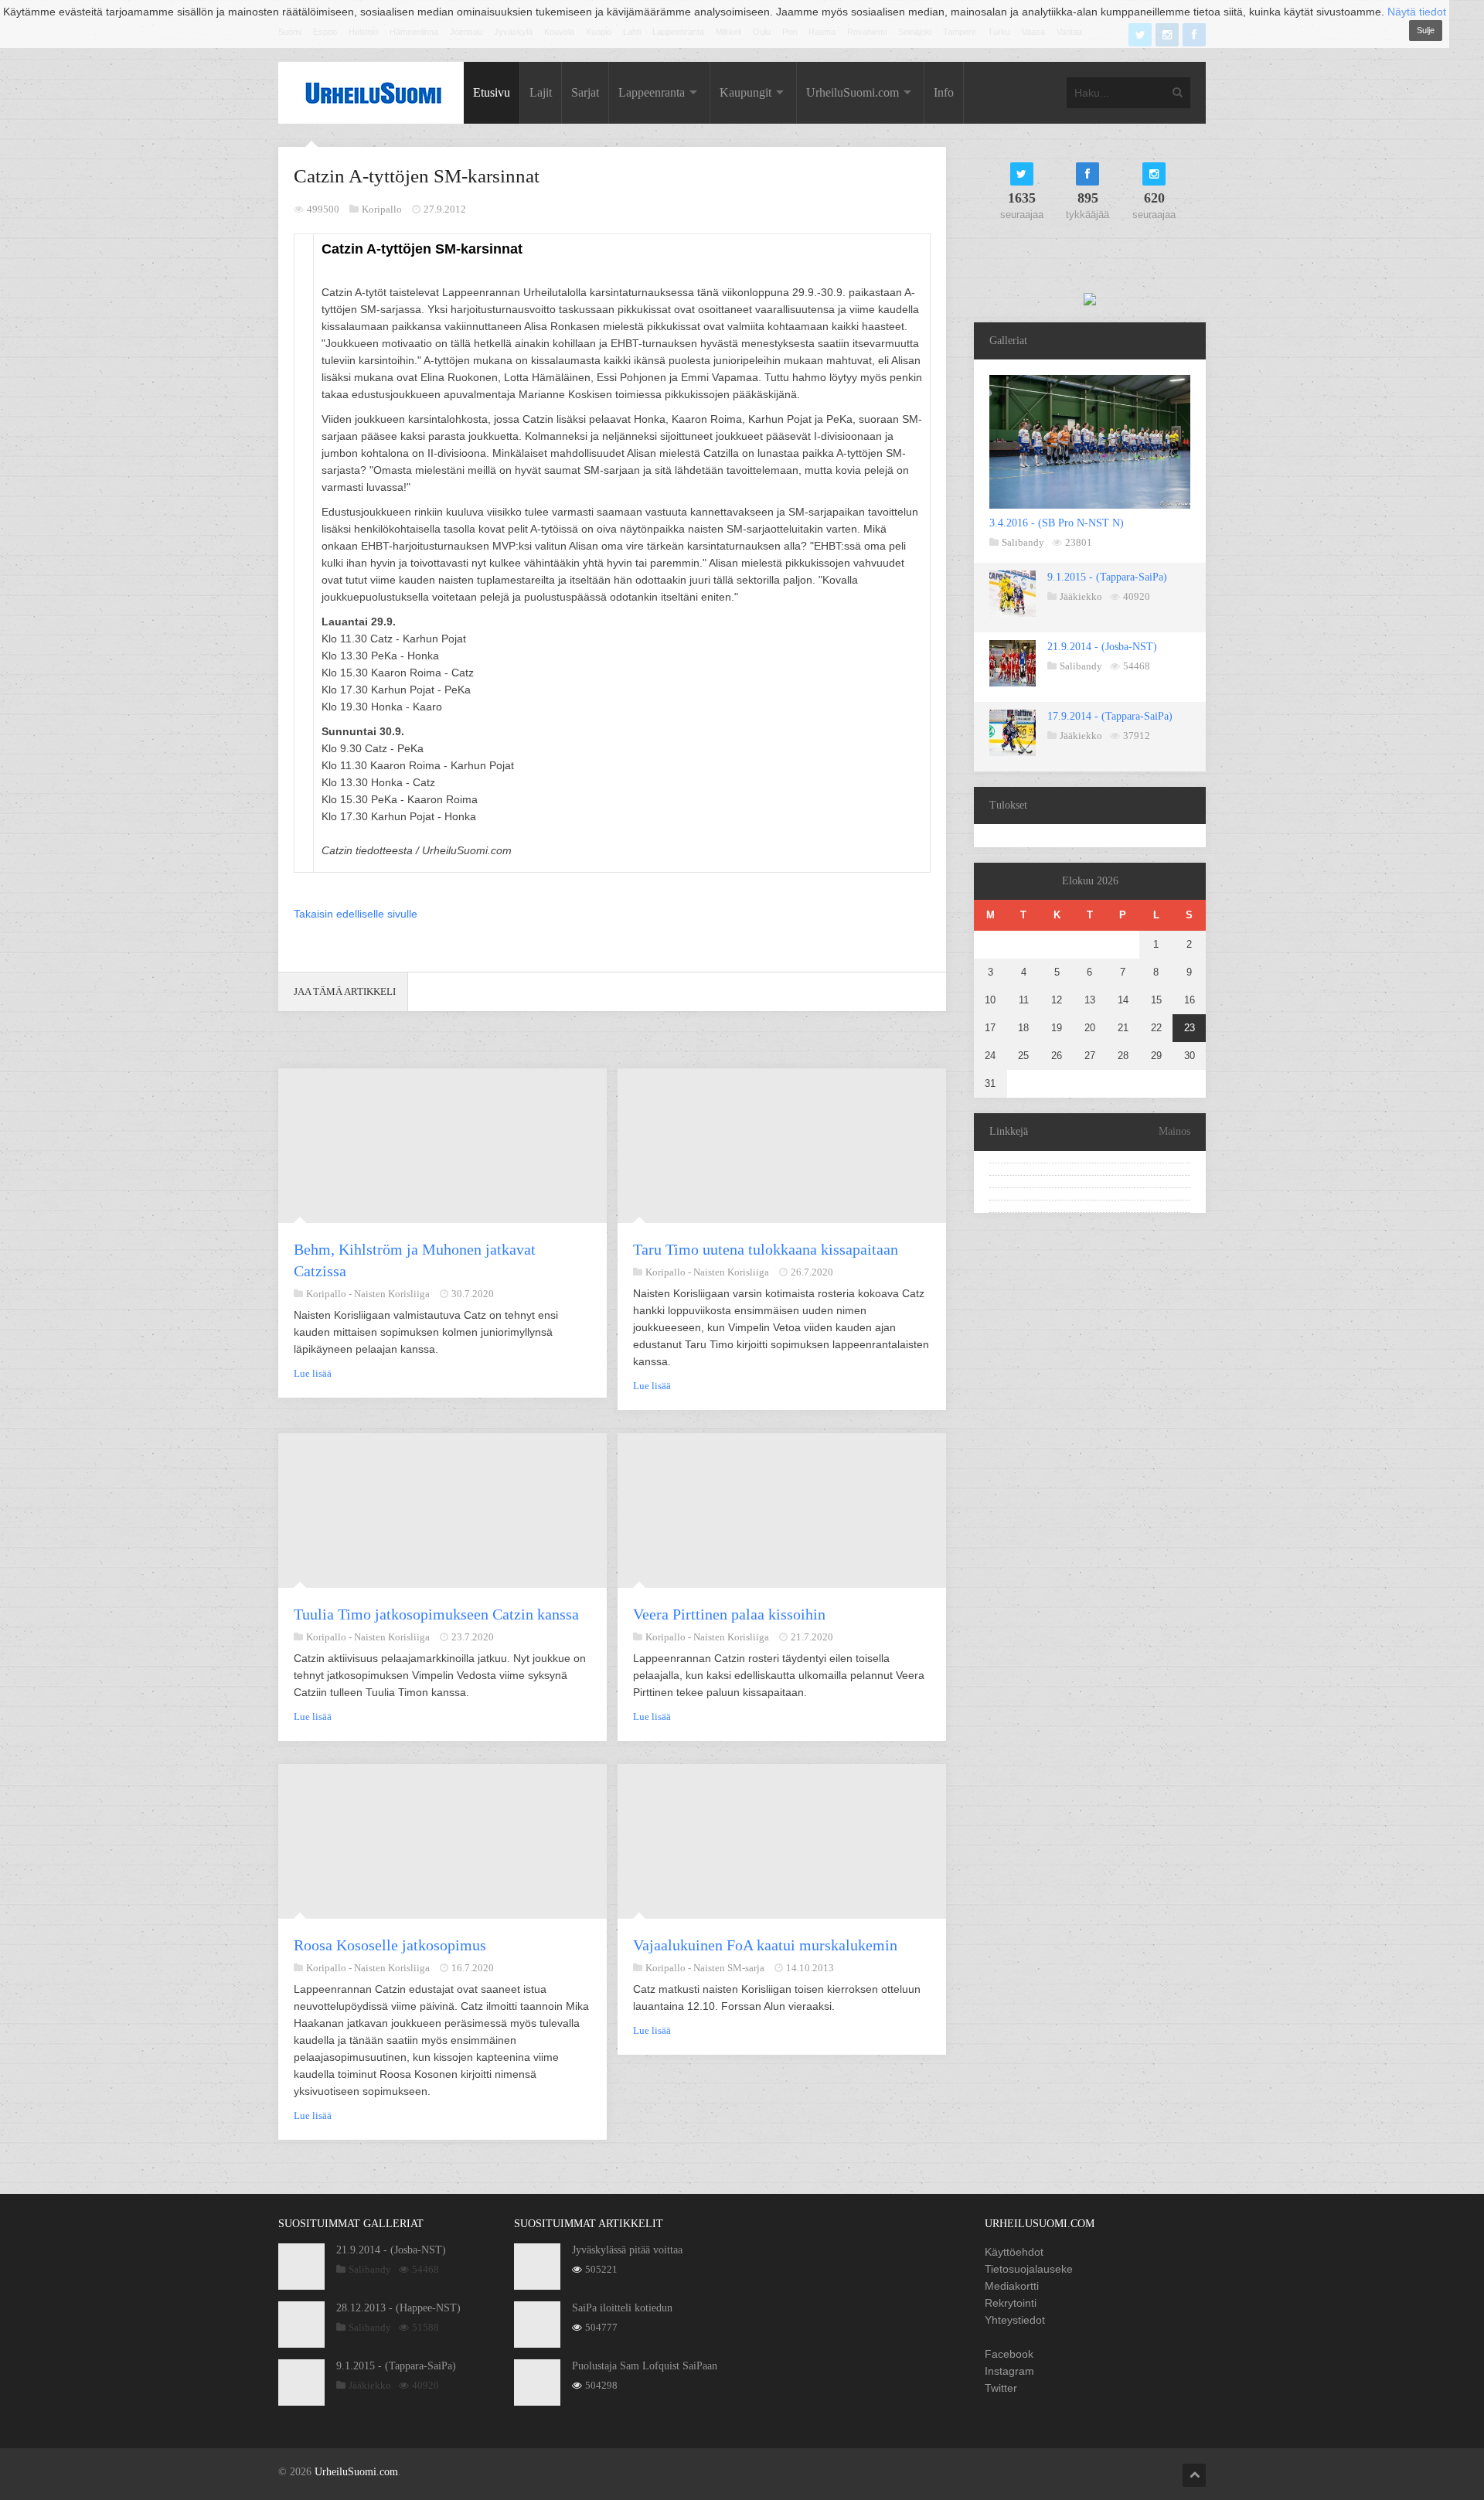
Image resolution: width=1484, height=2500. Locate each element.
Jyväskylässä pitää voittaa (627, 2250)
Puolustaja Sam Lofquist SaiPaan (645, 2366)
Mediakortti (1012, 2286)
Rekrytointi (1011, 2303)
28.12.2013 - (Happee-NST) (398, 2308)
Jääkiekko (1081, 596)
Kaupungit (745, 92)
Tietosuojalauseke (1029, 2269)
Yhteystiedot (1015, 2320)
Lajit (541, 92)
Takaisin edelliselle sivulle (356, 914)
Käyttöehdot (1014, 2252)
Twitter (1001, 2388)
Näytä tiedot (1417, 12)
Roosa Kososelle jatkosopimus (390, 1945)
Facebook (1009, 2354)
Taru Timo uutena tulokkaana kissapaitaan (766, 1249)
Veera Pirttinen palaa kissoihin (729, 1614)
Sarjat (585, 92)
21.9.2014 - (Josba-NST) (1102, 647)
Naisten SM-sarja (729, 1968)
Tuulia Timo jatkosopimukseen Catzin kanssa (436, 1614)
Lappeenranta (652, 92)
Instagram (1009, 2371)
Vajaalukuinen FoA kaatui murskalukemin (765, 1945)
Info (944, 92)
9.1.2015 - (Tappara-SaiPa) (1107, 577)
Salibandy (1023, 542)
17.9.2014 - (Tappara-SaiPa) (1110, 716)
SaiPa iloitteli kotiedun (622, 2308)
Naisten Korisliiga (392, 1294)
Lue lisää (313, 1373)
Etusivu (492, 92)
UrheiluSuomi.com (853, 92)
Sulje (1426, 30)
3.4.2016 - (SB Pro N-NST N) (1057, 523)
